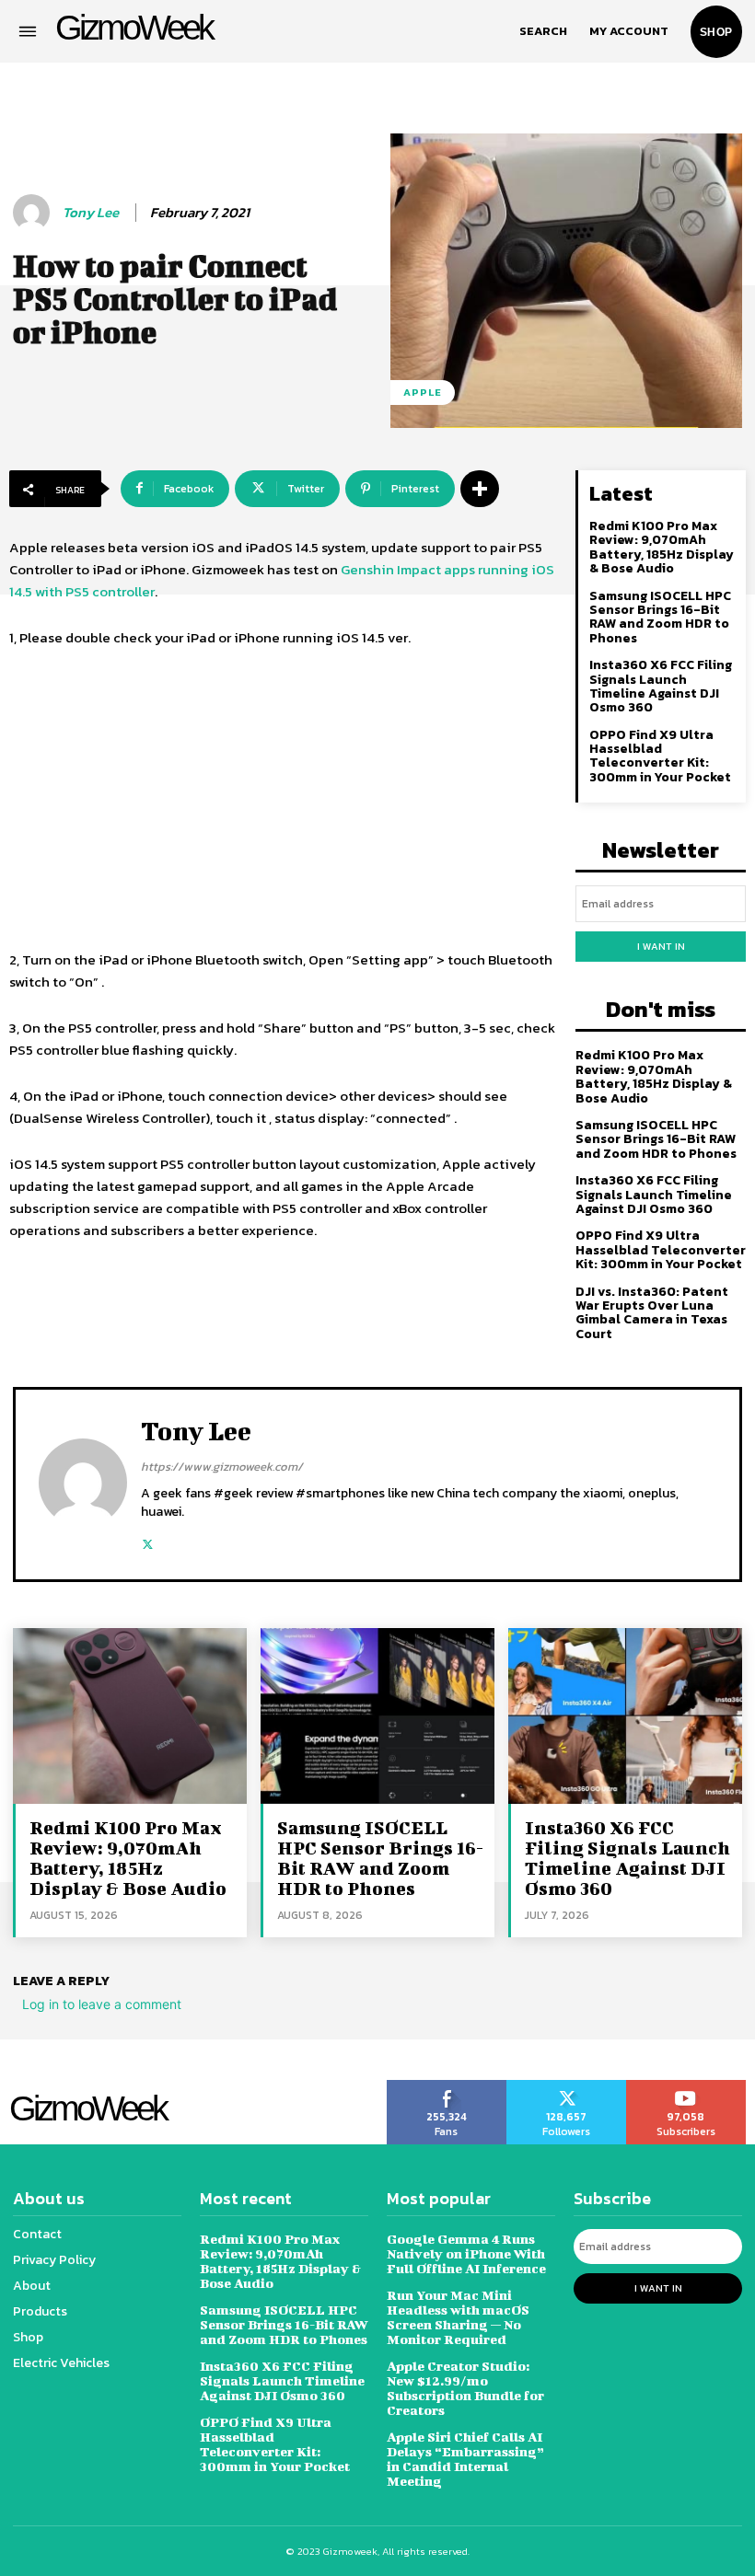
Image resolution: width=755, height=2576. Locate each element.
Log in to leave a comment (102, 2004)
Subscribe (686, 2086)
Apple (423, 392)
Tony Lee (91, 213)
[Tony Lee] (34, 213)
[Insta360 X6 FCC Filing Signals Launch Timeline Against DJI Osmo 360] (625, 1715)
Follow (567, 2086)
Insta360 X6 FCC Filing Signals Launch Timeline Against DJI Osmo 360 (661, 686)
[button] (543, 31)
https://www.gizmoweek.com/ (222, 1467)
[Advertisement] (283, 802)
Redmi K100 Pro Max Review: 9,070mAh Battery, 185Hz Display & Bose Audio (662, 547)
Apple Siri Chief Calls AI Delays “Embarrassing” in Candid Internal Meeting (465, 2459)
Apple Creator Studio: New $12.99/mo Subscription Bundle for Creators (465, 2388)
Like (447, 2086)
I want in (661, 946)
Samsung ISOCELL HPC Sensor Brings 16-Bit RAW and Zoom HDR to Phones (660, 617)
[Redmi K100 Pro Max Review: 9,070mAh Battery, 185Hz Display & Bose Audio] (130, 1715)
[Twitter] (148, 1540)
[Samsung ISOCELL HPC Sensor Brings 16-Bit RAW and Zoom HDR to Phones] (377, 1715)
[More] (480, 489)
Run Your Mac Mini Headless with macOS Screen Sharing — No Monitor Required (458, 2317)
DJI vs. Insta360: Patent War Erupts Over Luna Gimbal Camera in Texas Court (652, 1313)
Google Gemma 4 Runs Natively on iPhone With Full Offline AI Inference (466, 2253)
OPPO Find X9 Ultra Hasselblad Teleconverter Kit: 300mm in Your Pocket (660, 756)
